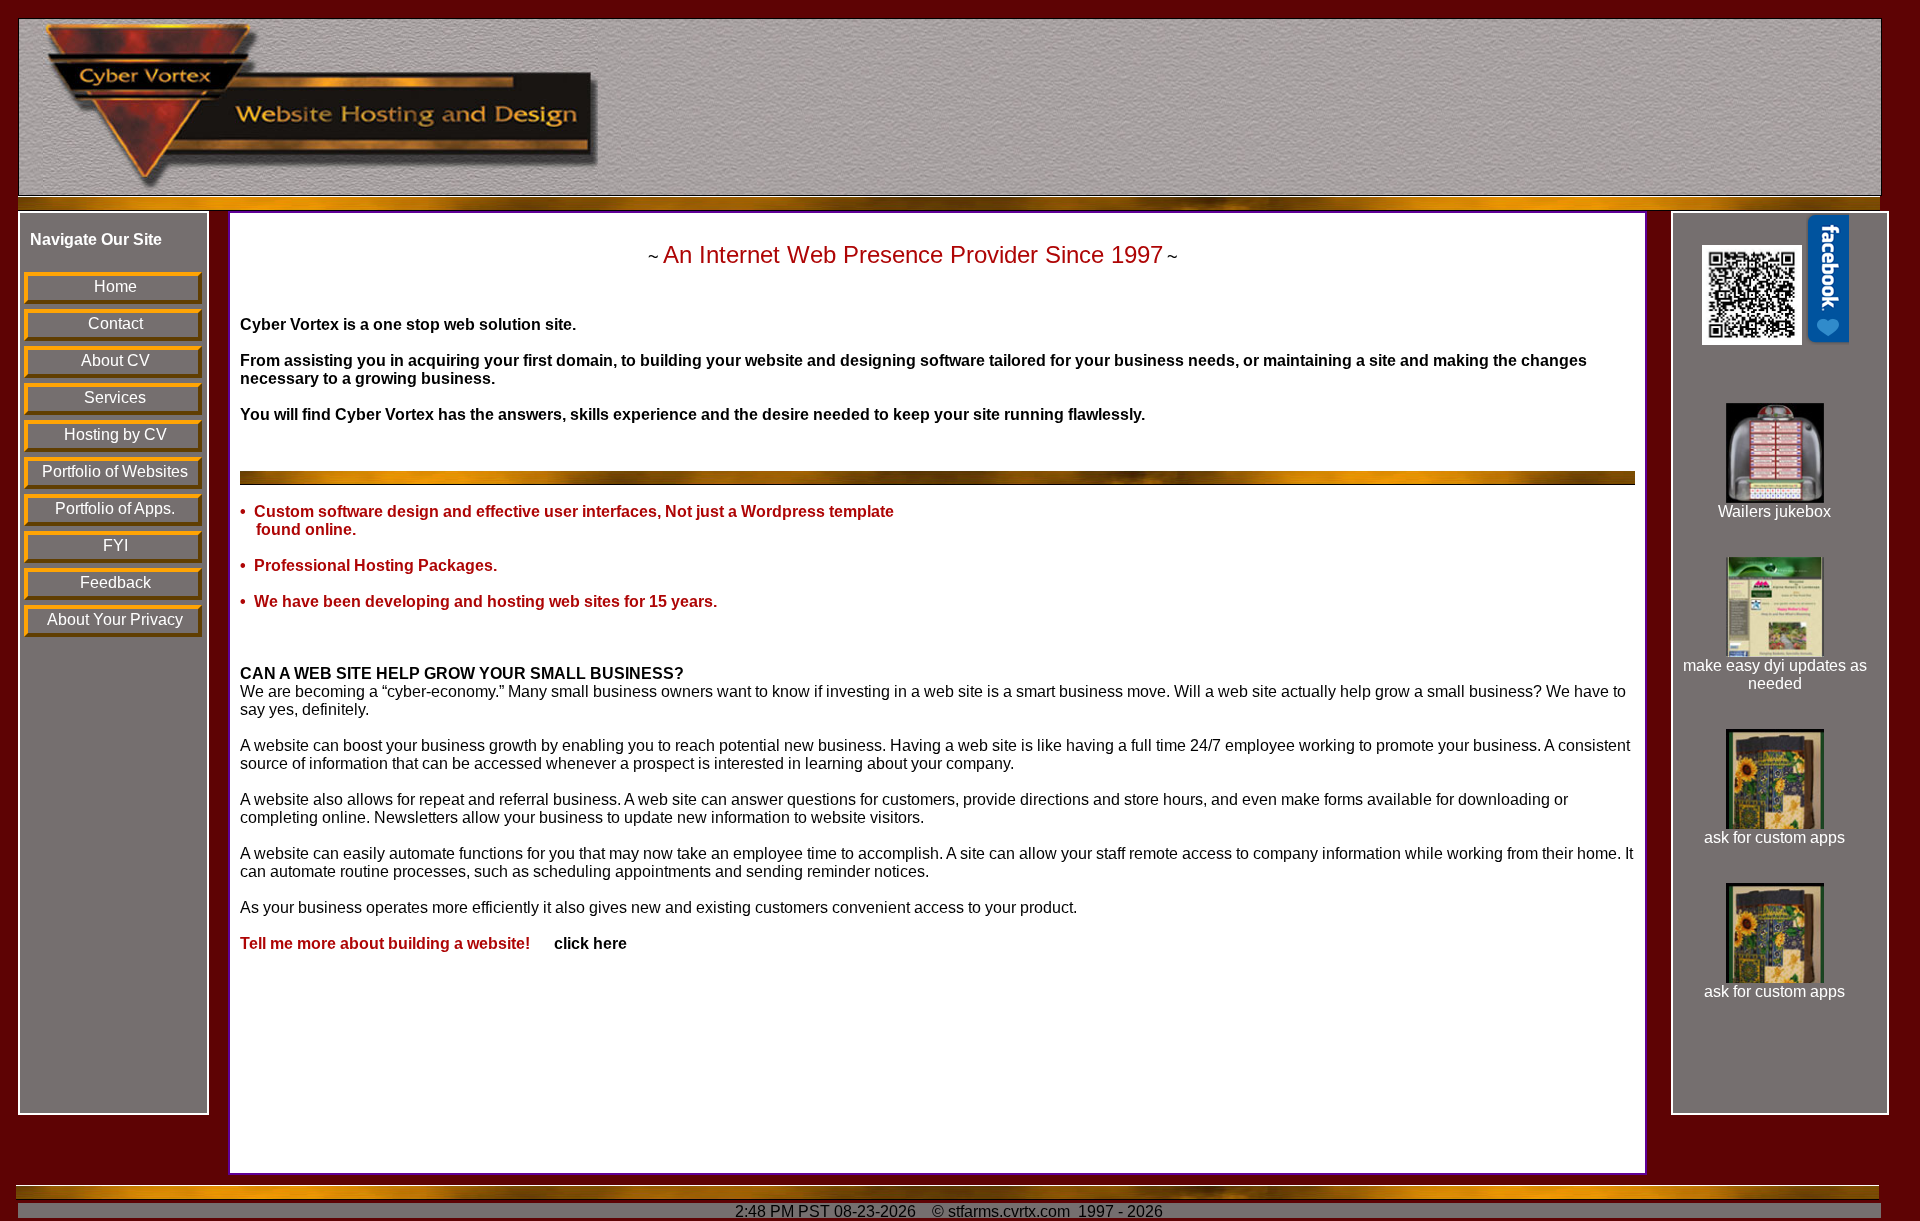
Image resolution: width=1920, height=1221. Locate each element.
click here (580, 943)
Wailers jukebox (1774, 511)
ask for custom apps (1774, 837)
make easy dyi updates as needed (1775, 674)
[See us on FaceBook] (1775, 339)
